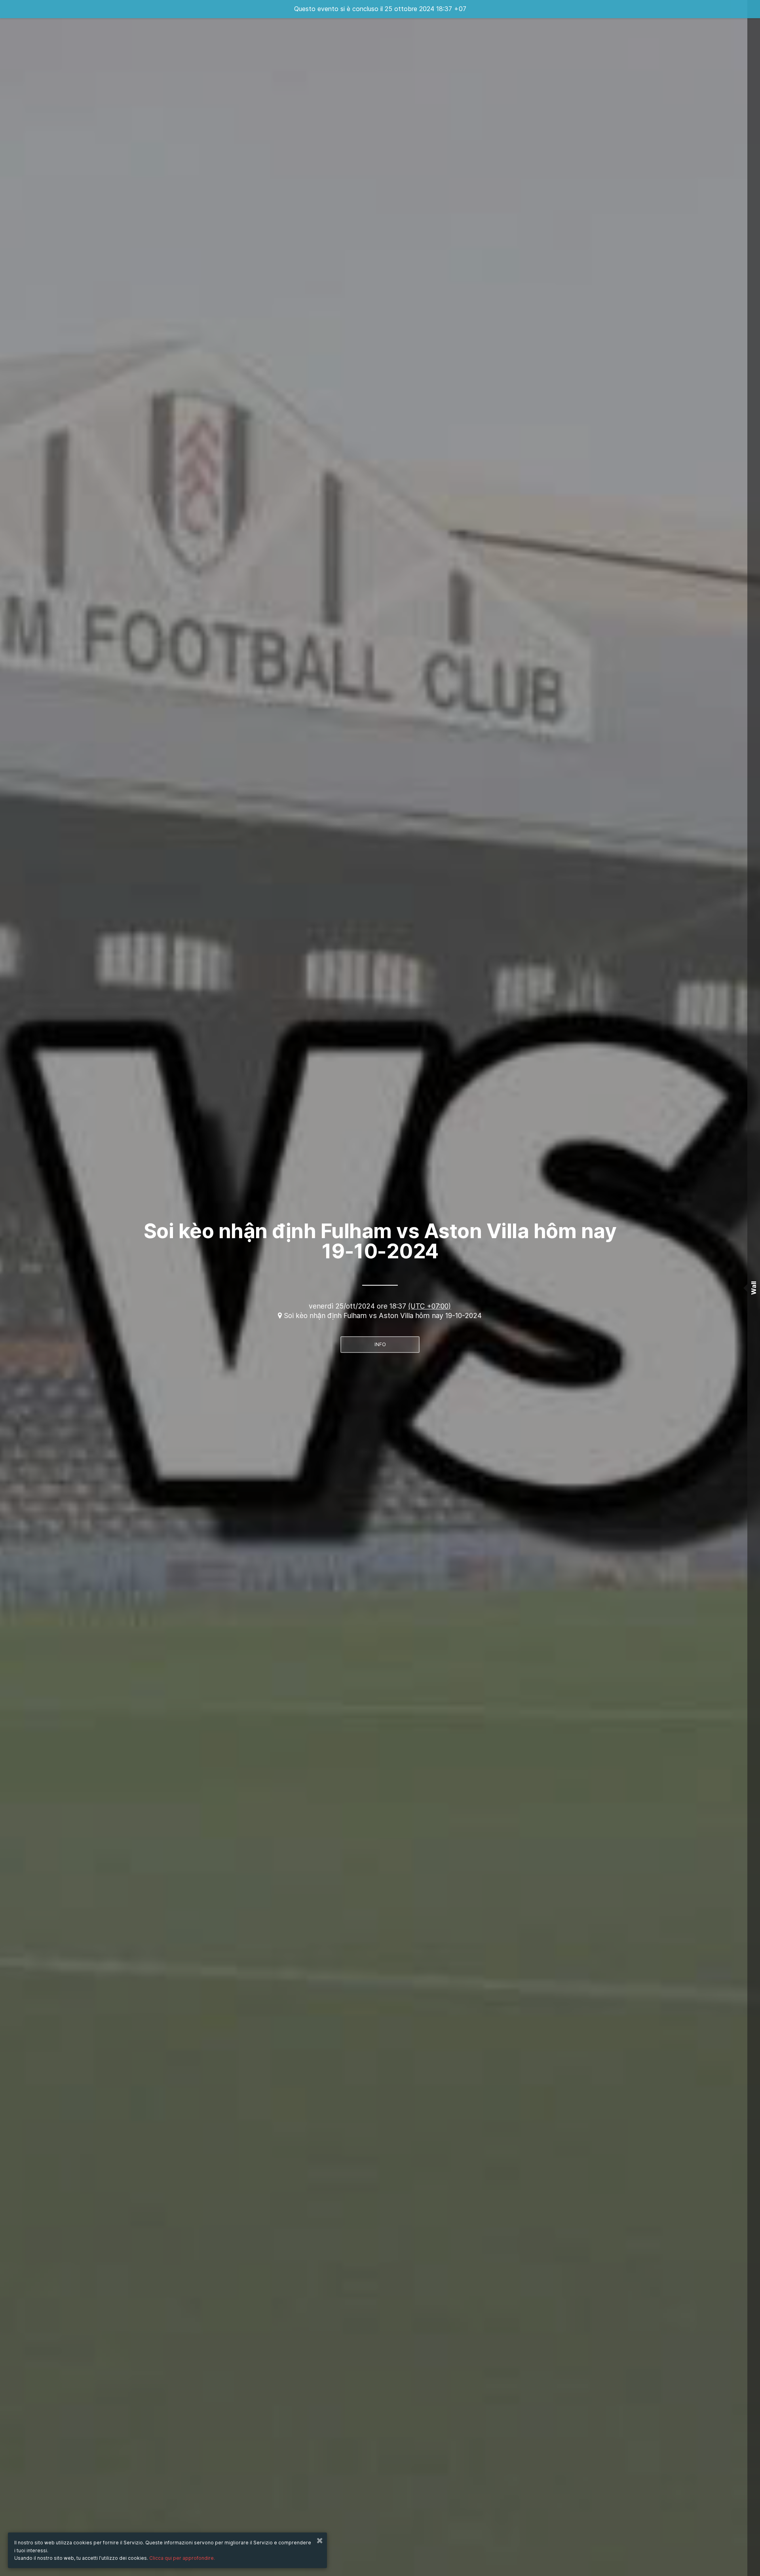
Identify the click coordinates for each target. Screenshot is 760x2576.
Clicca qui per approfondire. (182, 2558)
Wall (754, 1288)
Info (380, 1344)
